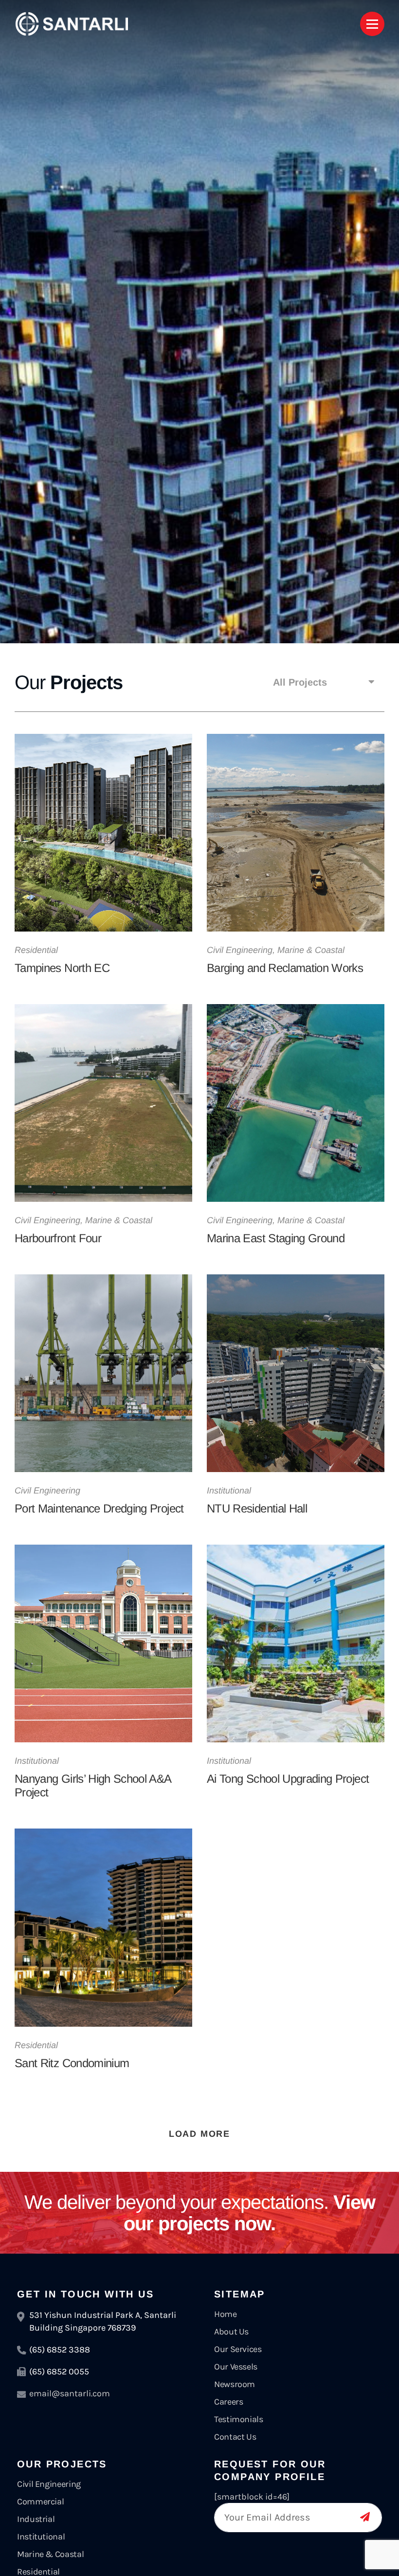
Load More (199, 2134)
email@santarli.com (70, 2393)
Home (226, 2314)
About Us (231, 2332)
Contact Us (235, 2437)
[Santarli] (72, 24)
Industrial (36, 2519)
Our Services (238, 2349)
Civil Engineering (49, 2484)
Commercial (40, 2501)
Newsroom (235, 2384)
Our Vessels (236, 2367)
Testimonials (239, 2419)
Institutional (41, 2537)
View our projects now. (200, 2213)
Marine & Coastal (50, 2554)
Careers (228, 2402)
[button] (324, 682)
